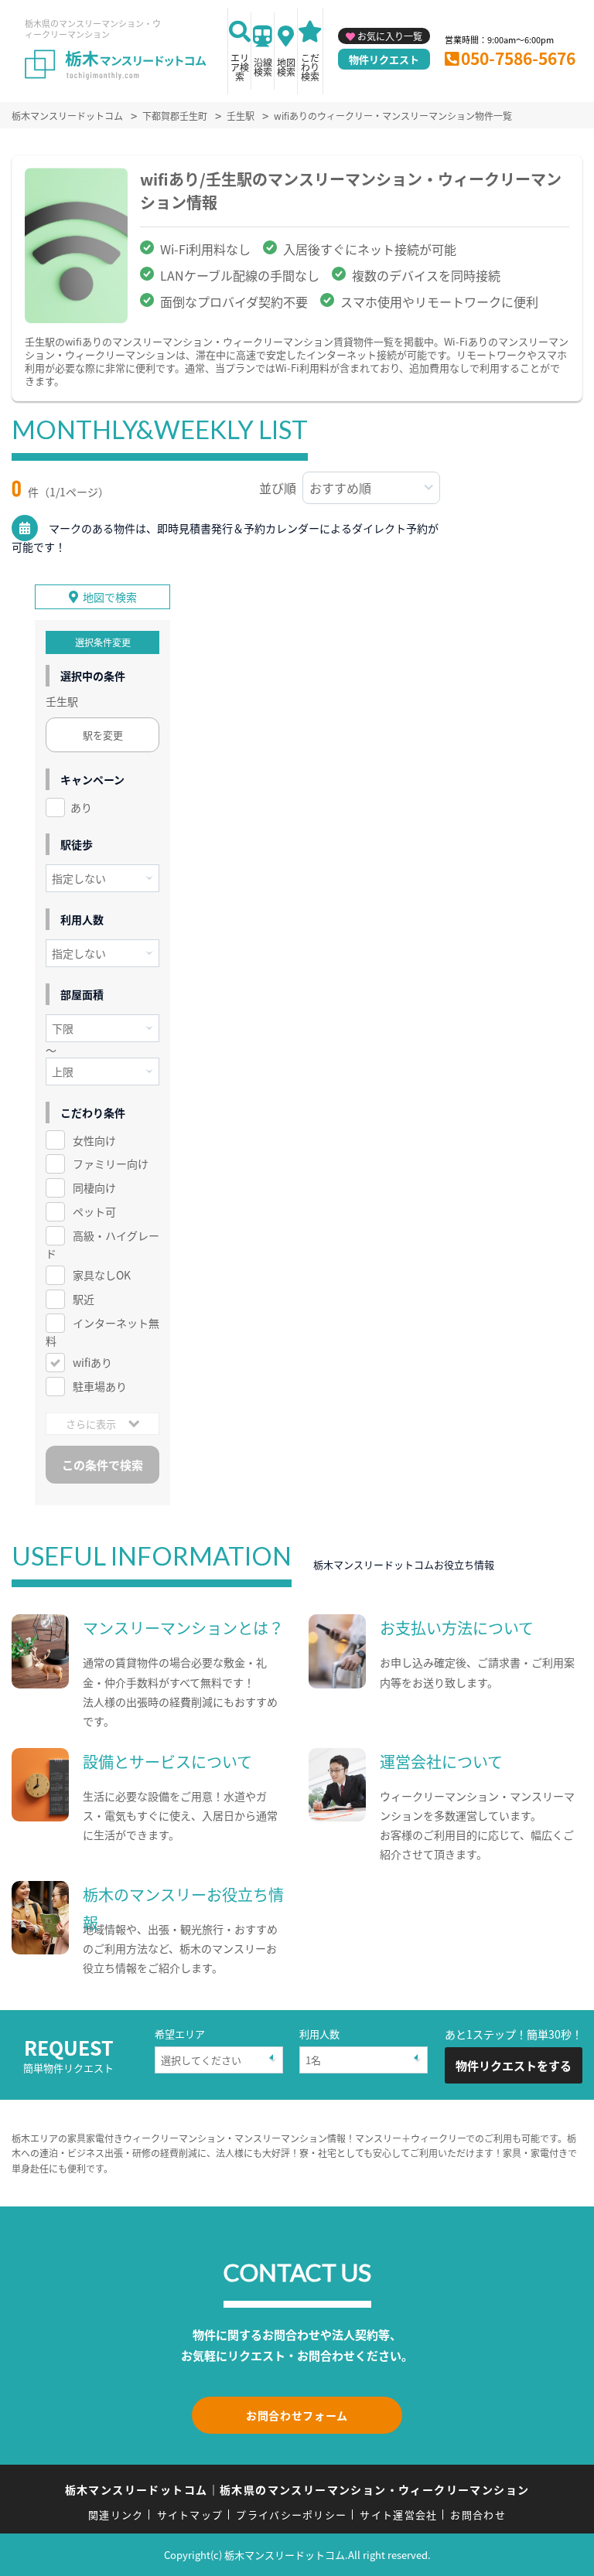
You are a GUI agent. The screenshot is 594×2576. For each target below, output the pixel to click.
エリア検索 (240, 67)
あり (81, 807)
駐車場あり (100, 1386)
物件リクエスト (384, 59)
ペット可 (94, 1211)
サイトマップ (190, 2515)
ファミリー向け (111, 1164)
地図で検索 (110, 597)
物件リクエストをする (514, 2065)
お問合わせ (478, 2515)
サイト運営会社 (398, 2515)
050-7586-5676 (518, 58)
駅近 (84, 1299)
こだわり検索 (310, 67)
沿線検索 (263, 67)
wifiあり (92, 1362)
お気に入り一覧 (390, 36)
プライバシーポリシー (291, 2515)
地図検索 (286, 67)
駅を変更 (103, 735)
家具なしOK (102, 1275)
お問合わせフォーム (297, 2415)
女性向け (94, 1140)
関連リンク (116, 2515)
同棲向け (94, 1187)
